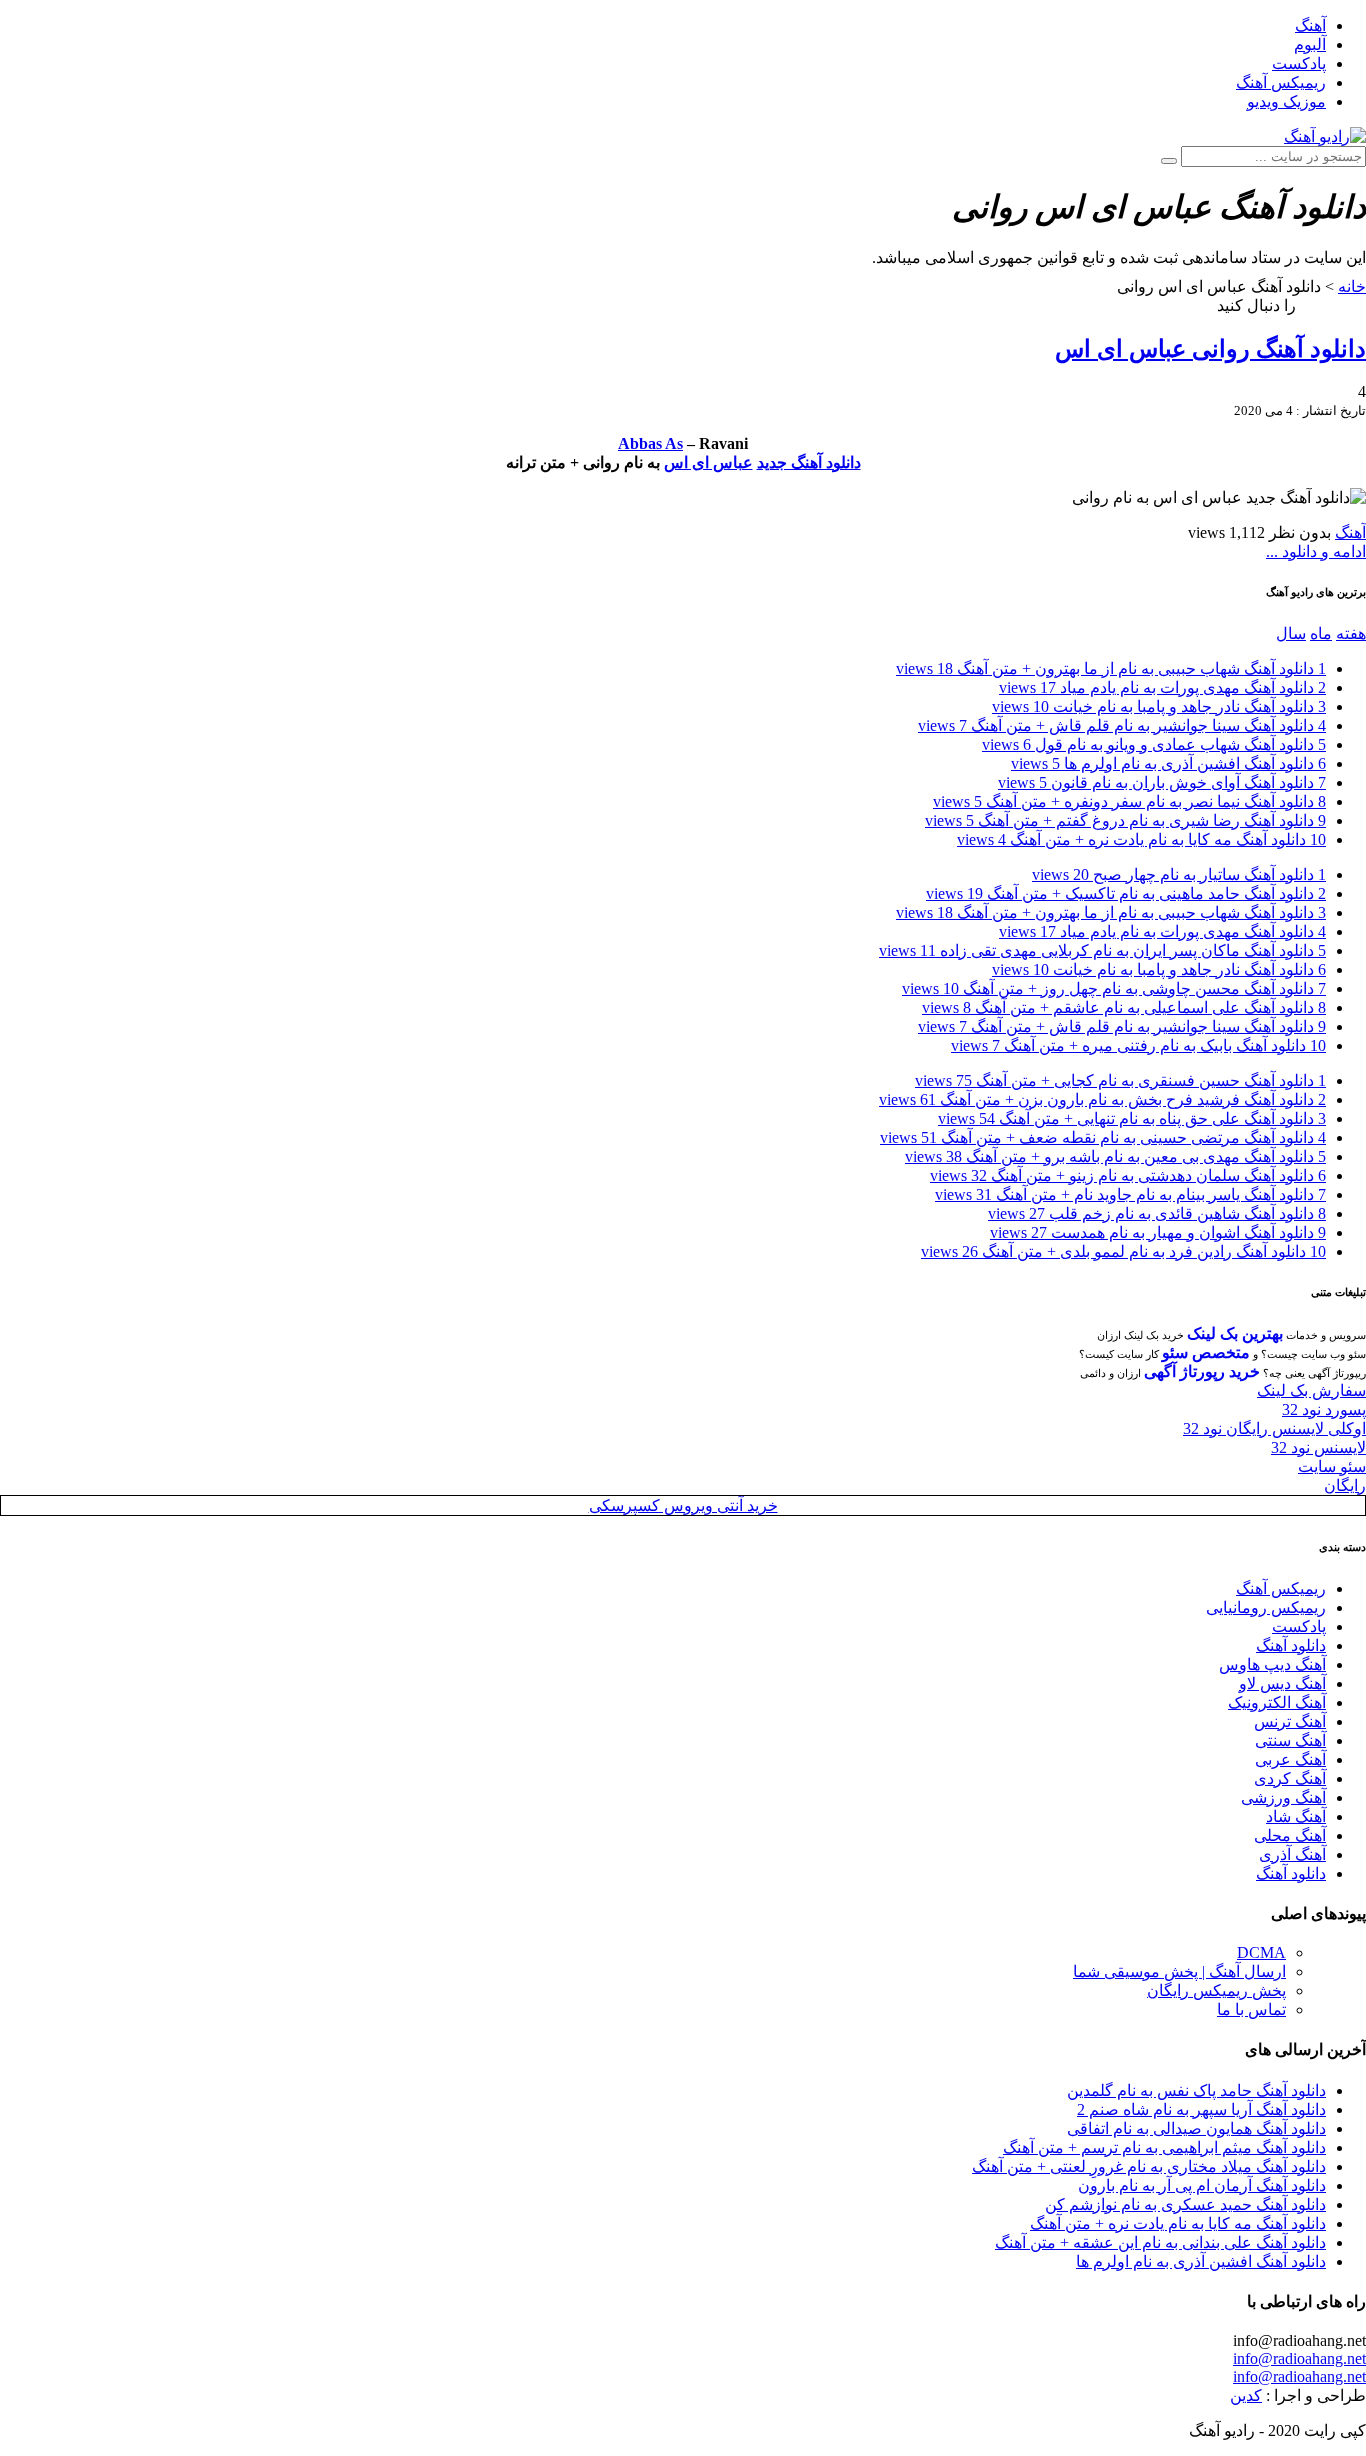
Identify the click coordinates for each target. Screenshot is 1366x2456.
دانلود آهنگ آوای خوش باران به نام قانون (1162, 782)
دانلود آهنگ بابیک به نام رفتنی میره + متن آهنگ (1138, 1045)
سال (1291, 633)
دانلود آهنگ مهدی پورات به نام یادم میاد (1162, 687)
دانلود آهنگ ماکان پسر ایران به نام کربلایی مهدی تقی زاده (1102, 950)
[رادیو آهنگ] (1325, 136)
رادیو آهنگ (1333, 305)
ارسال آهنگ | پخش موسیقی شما (1179, 1971)
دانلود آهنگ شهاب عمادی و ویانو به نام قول (1154, 744)
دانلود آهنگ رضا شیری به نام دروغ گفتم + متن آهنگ (1125, 820)
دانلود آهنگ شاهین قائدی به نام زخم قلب (1157, 1213)
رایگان (1345, 1485)
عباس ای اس (708, 462)
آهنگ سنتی (1290, 1740)
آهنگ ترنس (1290, 1721)
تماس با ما (1251, 2009)
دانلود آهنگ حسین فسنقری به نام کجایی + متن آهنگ (1120, 1080)
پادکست (1299, 63)
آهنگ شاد (1296, 1816)
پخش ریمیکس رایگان (1216, 1990)
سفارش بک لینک (1311, 1390)
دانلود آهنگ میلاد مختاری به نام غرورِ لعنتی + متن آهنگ (1149, 2166)
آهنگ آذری (1292, 1854)
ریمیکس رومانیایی (1266, 1607)
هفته (1351, 633)
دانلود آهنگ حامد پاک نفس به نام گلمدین (1196, 2090)
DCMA (1261, 1952)
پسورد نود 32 (1324, 1409)
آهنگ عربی (1290, 1759)
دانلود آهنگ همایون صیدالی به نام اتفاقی (1196, 2128)
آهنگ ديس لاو (1282, 1683)
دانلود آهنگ (1291, 1645)
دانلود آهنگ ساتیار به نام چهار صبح (1179, 874)
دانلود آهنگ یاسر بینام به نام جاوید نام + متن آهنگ (1130, 1194)
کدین (1246, 2395)
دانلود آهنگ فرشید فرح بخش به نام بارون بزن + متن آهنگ (1102, 1099)
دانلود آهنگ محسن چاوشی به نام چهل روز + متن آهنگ (1114, 988)
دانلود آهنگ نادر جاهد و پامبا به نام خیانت (1159, 706)
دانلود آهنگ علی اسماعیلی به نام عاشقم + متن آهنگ (1124, 1007)
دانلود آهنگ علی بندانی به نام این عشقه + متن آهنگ (1160, 2242)
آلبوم (1310, 44)
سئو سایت (1332, 1466)
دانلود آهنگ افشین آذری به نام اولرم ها (1168, 763)
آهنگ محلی (1290, 1835)
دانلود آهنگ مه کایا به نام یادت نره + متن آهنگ (1141, 839)
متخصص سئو (1206, 1352)
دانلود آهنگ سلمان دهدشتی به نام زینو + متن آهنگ (1128, 1175)
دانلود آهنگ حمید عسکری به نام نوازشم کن (1185, 2204)
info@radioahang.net (1299, 2358)
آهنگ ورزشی (1283, 1797)
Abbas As (650, 443)
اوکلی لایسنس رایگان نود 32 (1274, 1428)
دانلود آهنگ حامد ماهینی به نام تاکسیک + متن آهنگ (1126, 893)
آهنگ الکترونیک (1277, 1702)
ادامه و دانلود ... (1316, 551)
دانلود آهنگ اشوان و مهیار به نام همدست (1158, 1232)
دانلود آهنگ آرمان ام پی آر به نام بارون (1202, 2185)
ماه (1321, 633)
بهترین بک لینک (1235, 1333)
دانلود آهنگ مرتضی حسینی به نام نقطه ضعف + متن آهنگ (1103, 1137)
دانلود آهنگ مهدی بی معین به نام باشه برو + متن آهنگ (1115, 1156)
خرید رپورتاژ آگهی (1202, 1371)
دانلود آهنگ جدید (809, 462)
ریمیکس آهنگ (1281, 82)
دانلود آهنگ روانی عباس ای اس (1210, 349)
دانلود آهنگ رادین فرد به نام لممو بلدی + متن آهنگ (1123, 1251)
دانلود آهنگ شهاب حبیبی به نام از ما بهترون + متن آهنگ (1111, 668)
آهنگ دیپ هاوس (1272, 1664)
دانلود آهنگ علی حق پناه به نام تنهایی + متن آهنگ (1132, 1118)
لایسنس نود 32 (1318, 1447)
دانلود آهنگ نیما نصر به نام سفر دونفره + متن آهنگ (1129, 801)
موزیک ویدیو (1286, 101)
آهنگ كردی (1290, 1778)
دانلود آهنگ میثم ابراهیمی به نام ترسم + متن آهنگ (1164, 2147)
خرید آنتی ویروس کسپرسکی (683, 1505)
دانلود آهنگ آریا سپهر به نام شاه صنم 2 (1201, 2109)
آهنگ (1310, 25)
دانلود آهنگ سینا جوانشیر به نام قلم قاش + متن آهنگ (1122, 725)
